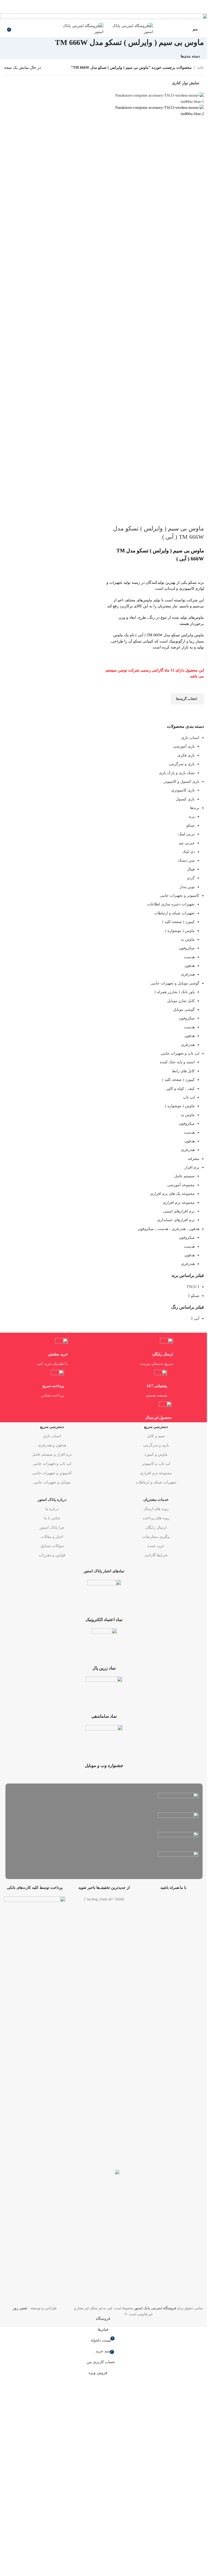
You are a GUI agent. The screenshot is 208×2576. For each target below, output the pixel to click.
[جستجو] (4, 29)
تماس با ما (52, 1518)
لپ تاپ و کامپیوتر (156, 1464)
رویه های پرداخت (156, 1518)
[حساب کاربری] (185, 29)
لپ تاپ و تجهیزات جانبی (52, 1464)
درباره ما (52, 1509)
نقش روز (20, 2308)
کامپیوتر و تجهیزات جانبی (52, 1473)
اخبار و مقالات (52, 1537)
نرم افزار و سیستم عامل (52, 1454)
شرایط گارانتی (156, 1555)
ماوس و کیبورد (156, 1454)
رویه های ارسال (156, 1509)
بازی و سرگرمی (156, 1445)
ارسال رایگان (156, 1527)
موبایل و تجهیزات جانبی (52, 1482)
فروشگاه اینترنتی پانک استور (155, 2308)
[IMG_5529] (104, 17)
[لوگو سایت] (128, 29)
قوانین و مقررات (52, 1555)
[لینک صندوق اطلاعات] (104, 1677)
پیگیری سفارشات (156, 1537)
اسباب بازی (52, 1436)
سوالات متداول (52, 1546)
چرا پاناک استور (52, 1527)
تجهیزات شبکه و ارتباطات (156, 1482)
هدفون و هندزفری (52, 1445)
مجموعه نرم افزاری (156, 1473)
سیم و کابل (156, 1436)
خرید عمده (156, 1546)
